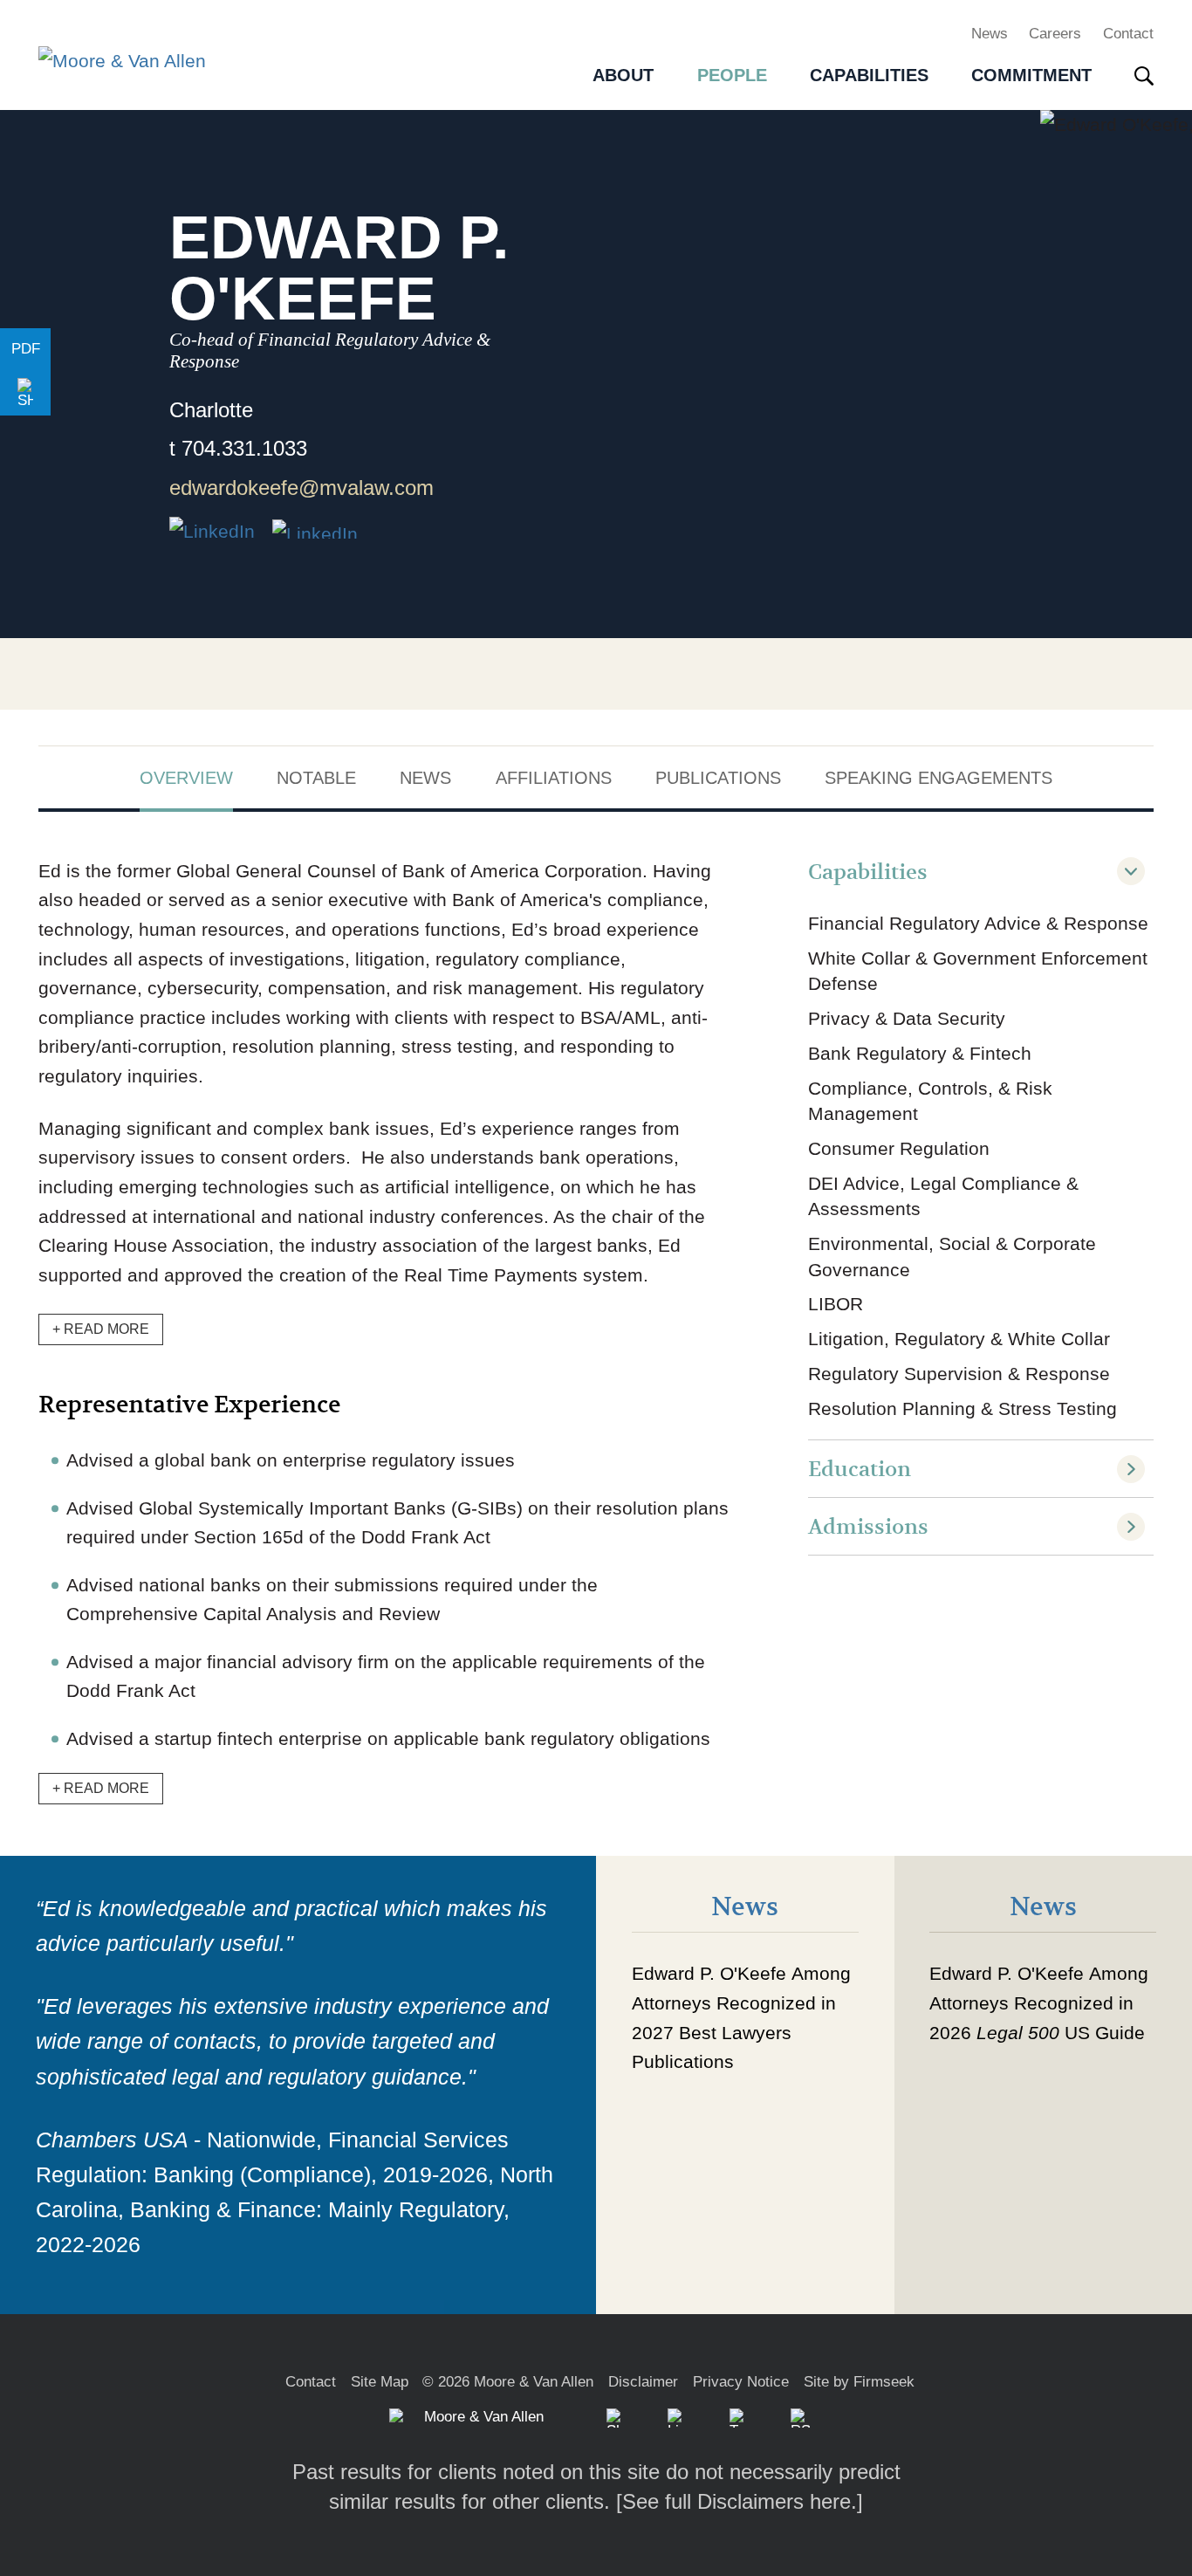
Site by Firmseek (859, 2382)
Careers (1055, 33)
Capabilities (868, 872)
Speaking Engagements (939, 778)
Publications (718, 778)
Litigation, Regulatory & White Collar (959, 1339)
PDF (26, 349)
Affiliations (554, 778)
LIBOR (836, 1304)
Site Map (380, 2382)
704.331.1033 (244, 448)
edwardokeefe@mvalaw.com (301, 488)
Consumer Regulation (899, 1148)
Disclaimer (643, 2382)
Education (860, 1470)
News (990, 33)
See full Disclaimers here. (740, 2501)
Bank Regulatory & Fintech (920, 1053)
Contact (1128, 33)
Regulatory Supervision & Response (959, 1374)
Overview (186, 778)
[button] (25, 394)
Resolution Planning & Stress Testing (963, 1408)
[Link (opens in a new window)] (315, 529)
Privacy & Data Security (907, 1018)
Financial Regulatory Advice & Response (978, 923)
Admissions (868, 1527)
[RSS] (800, 2418)
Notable (316, 778)
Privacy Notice (741, 2382)
